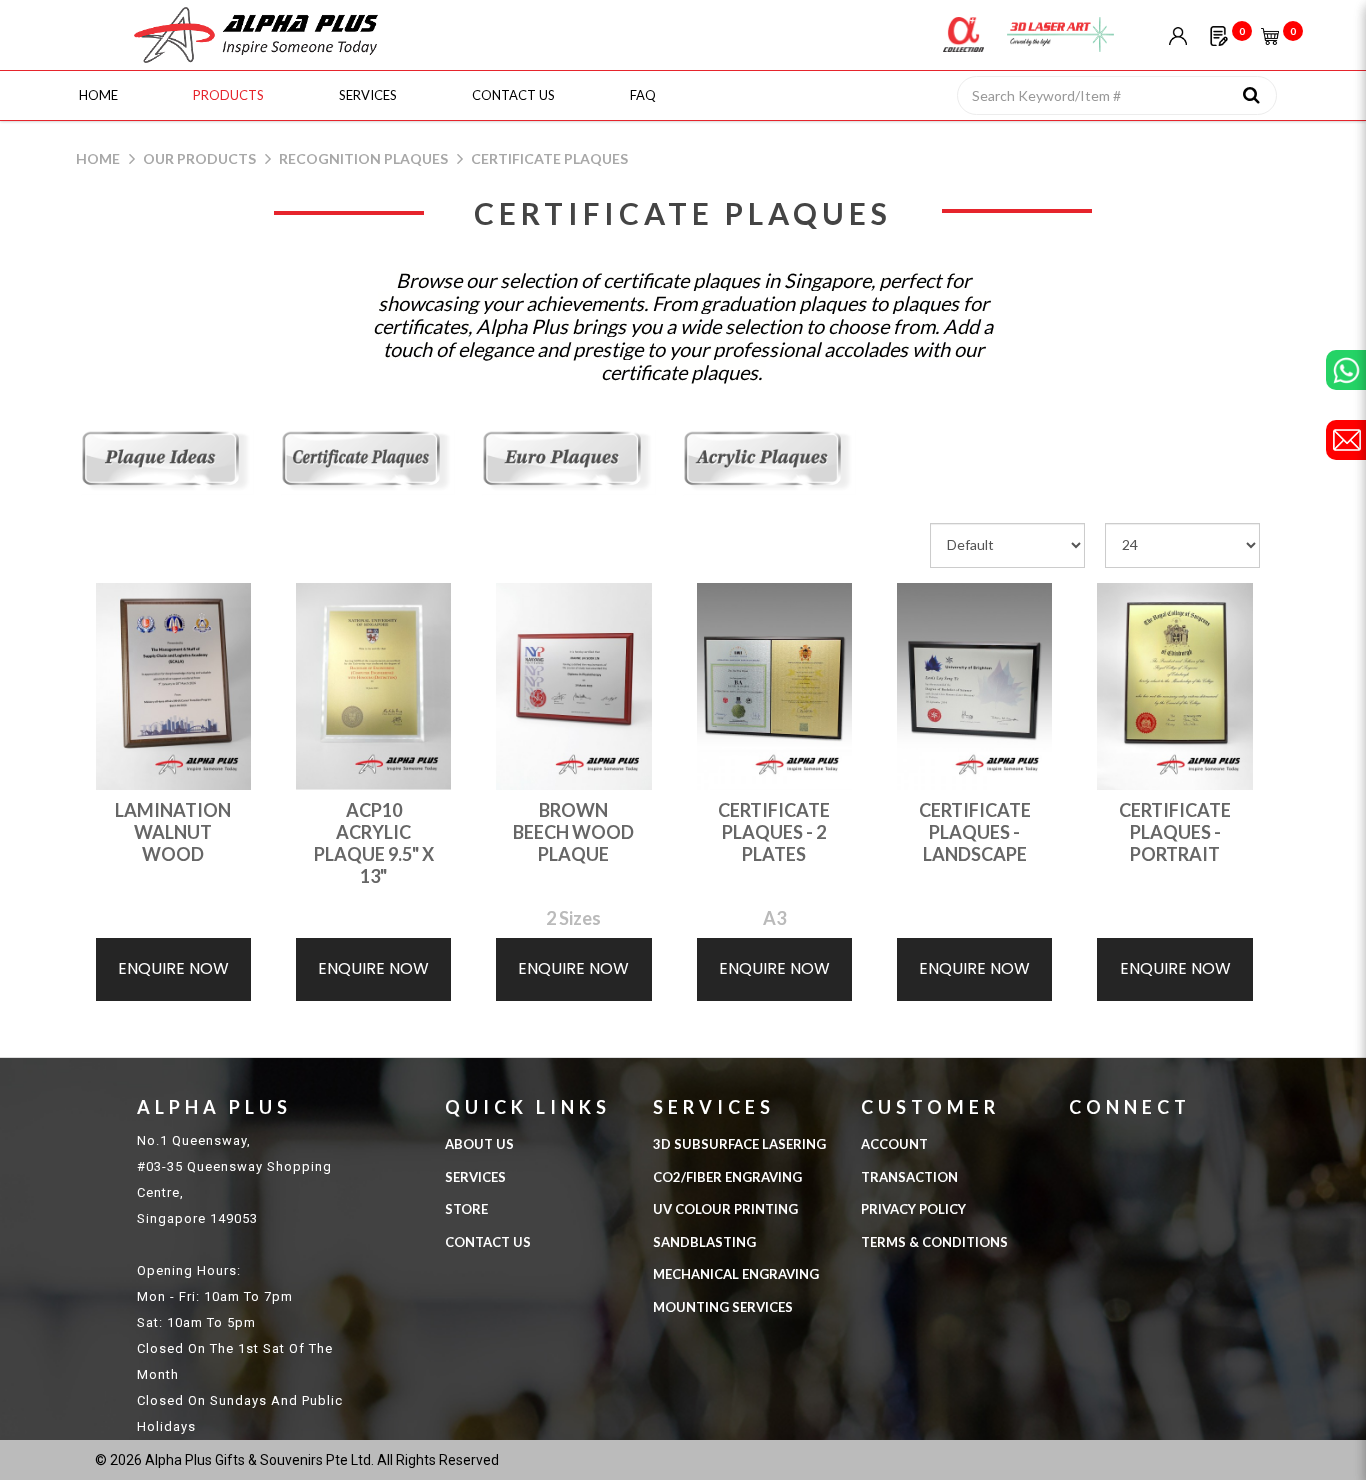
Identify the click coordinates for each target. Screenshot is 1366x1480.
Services (475, 1177)
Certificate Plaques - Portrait (1175, 832)
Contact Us (488, 1242)
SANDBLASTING (704, 1242)
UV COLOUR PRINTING (725, 1209)
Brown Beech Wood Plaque (573, 832)
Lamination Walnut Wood (173, 832)
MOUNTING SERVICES (723, 1307)
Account (894, 1144)
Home (98, 158)
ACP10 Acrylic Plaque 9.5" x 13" (374, 843)
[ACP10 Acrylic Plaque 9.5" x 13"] (373, 684)
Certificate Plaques (549, 158)
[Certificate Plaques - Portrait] (1174, 684)
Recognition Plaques (363, 158)
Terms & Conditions (934, 1242)
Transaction (909, 1177)
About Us (479, 1144)
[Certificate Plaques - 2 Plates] (774, 684)
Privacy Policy (913, 1209)
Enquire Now (173, 968)
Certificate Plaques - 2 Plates (774, 832)
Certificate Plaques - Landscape (975, 832)
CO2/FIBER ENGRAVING (727, 1177)
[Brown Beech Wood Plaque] (573, 684)
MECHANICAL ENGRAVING (736, 1274)
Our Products (199, 158)
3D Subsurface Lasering (739, 1144)
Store (466, 1209)
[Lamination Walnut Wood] (173, 684)
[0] (1218, 34)
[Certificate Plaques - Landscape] (974, 684)
